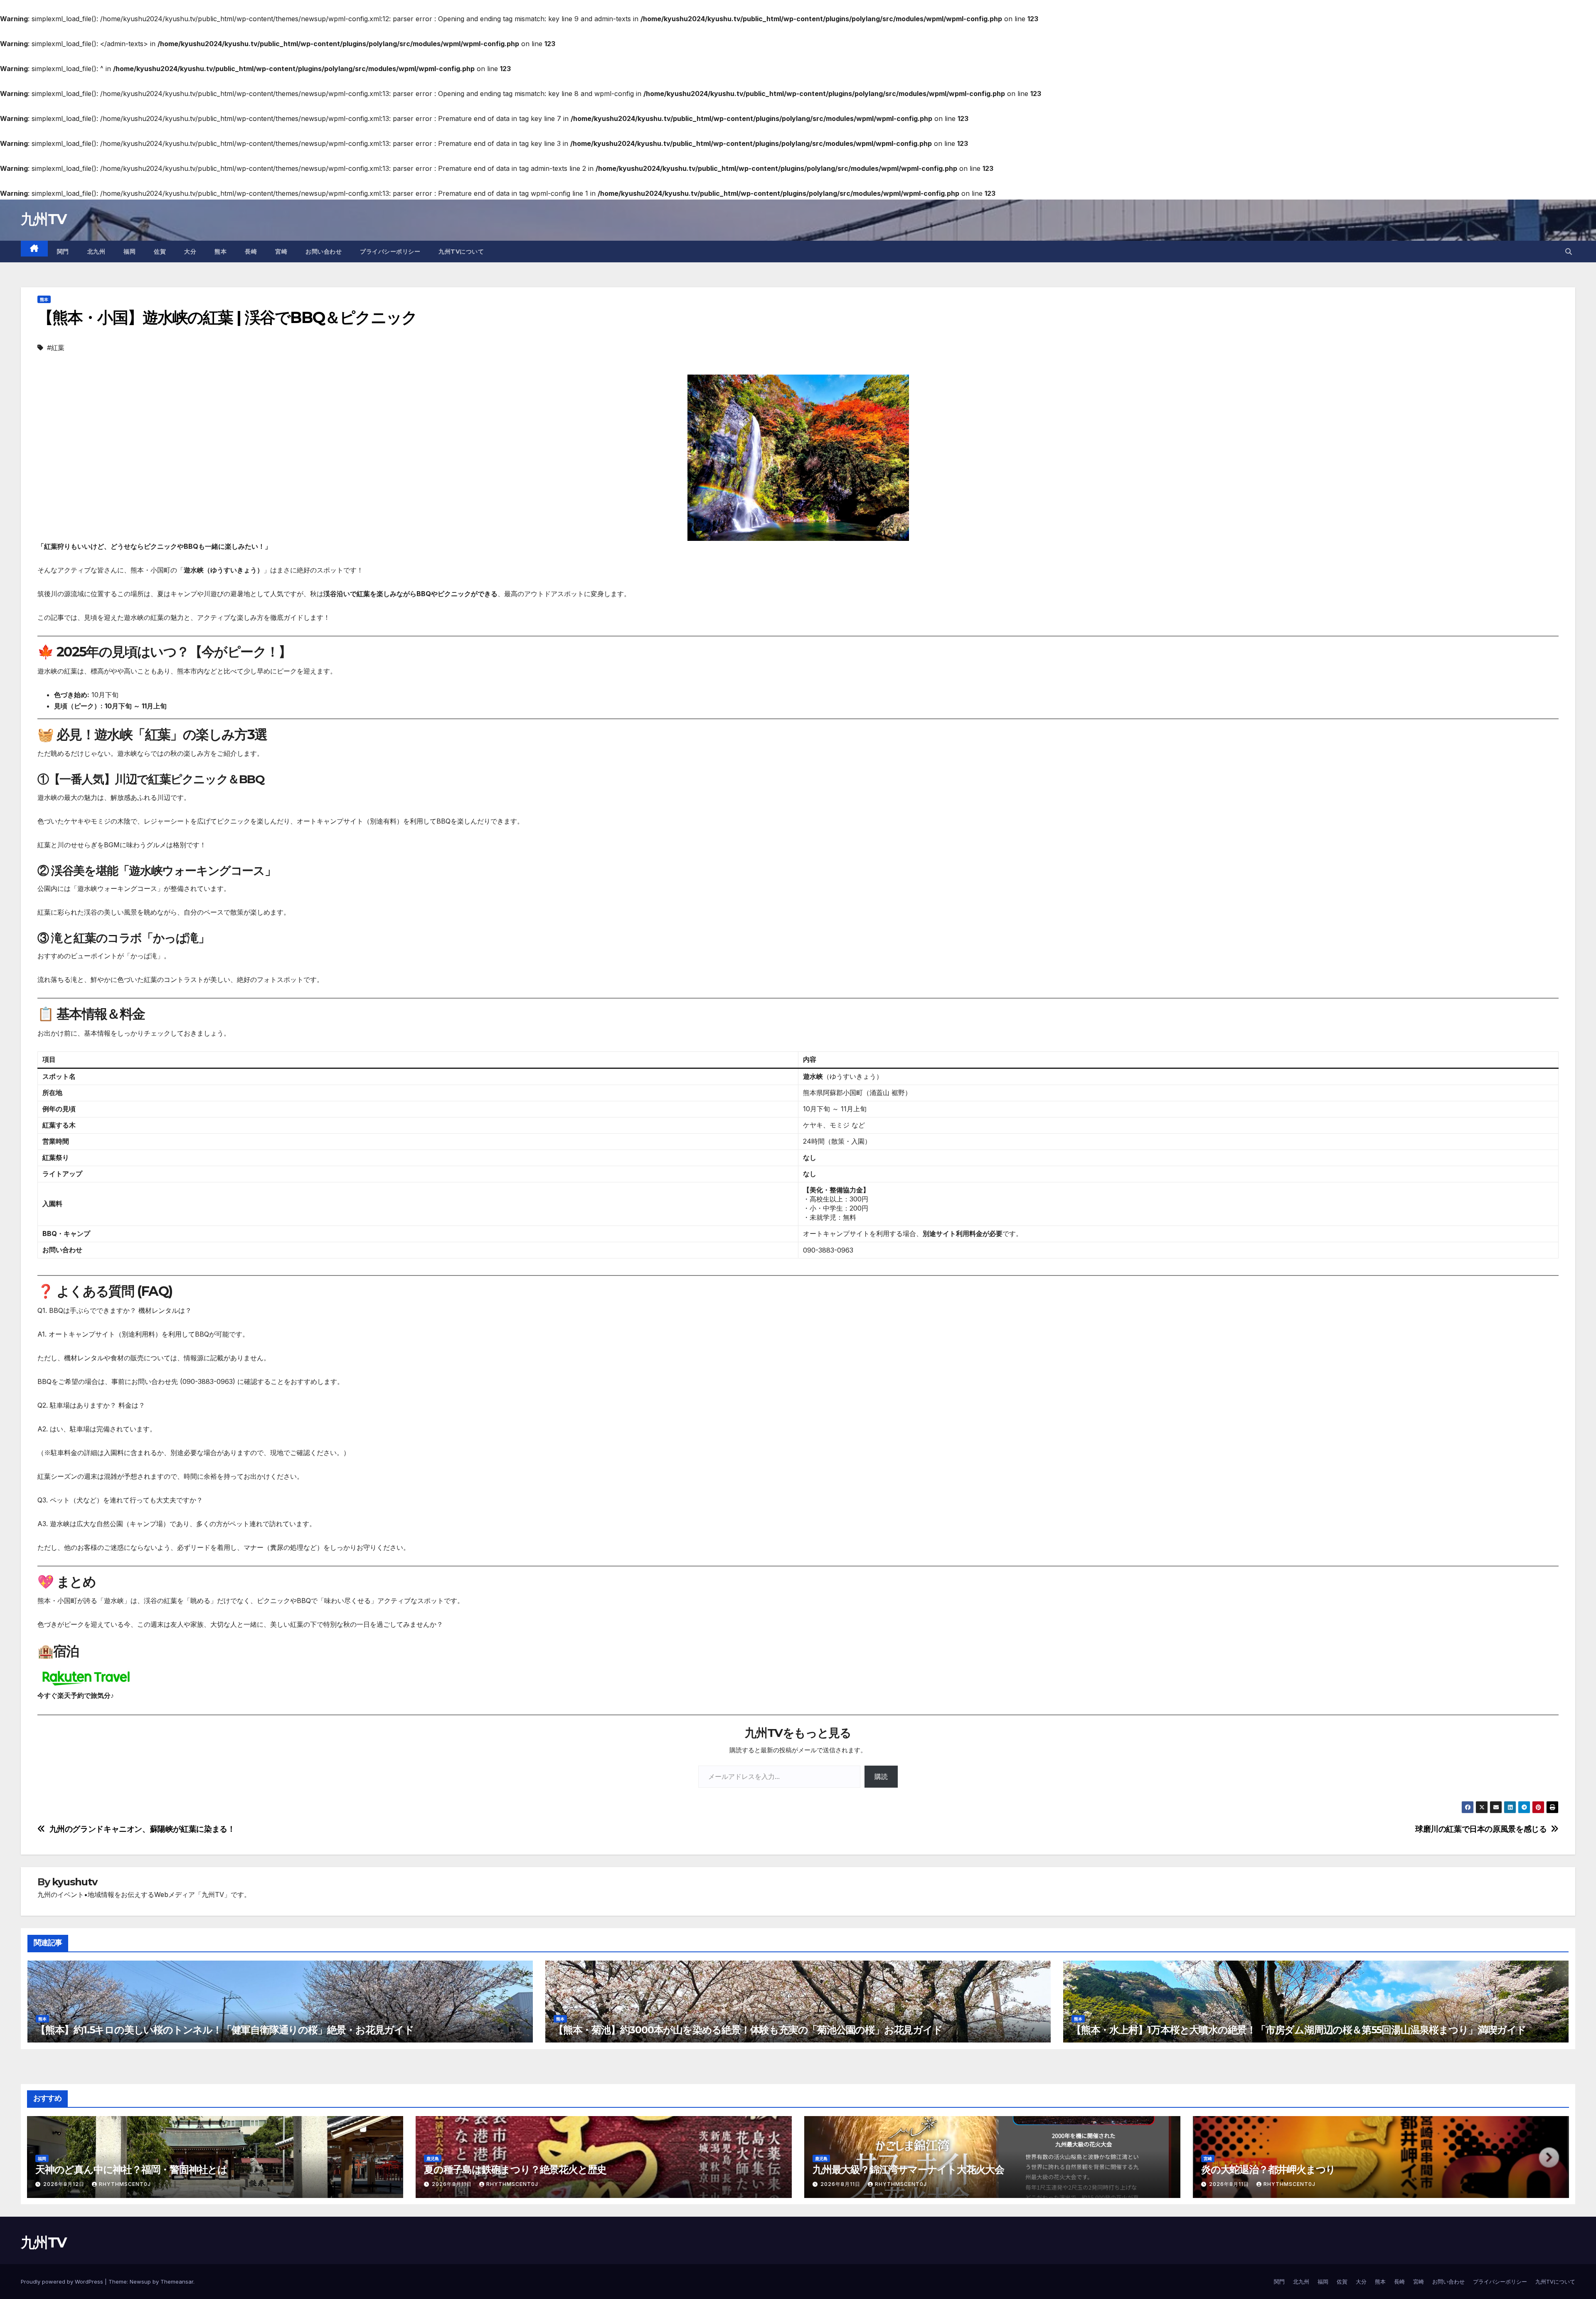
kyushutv (74, 1882)
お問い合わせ (324, 252)
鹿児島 (433, 2158)
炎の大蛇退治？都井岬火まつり (1268, 2169)
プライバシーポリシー (390, 252)
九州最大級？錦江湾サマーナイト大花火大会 (908, 2169)
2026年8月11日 (453, 2184)
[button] (1569, 252)
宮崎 (281, 252)
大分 (190, 252)
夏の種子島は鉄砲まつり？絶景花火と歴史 (515, 2169)
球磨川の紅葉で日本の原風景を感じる (1481, 1829)
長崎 (251, 252)
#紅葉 (56, 348)
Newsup (140, 2282)
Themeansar (177, 2282)
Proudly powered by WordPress (63, 2282)
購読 (881, 1776)
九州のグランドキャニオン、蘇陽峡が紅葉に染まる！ (142, 1829)
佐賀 (160, 252)
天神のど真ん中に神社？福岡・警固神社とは (131, 2169)
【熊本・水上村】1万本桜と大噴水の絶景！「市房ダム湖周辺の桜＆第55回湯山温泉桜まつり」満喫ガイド (1299, 2030)
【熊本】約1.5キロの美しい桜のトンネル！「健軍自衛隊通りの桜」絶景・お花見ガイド (225, 2030)
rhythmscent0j (125, 2184)
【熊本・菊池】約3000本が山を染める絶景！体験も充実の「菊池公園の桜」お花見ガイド (748, 2030)
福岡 (129, 252)
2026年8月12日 (65, 2184)
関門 (63, 252)
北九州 (96, 252)
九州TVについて (461, 252)
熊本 (220, 252)
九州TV (43, 219)
